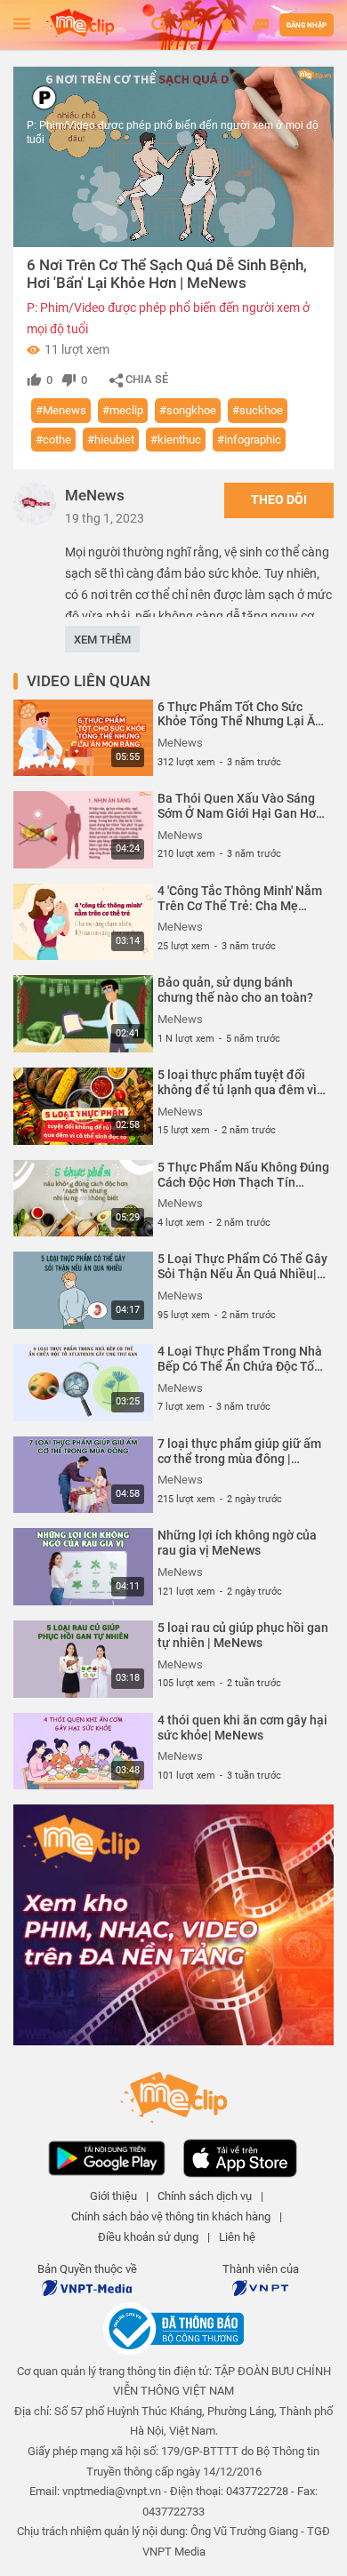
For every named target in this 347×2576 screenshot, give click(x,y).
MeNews (95, 495)
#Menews (61, 410)
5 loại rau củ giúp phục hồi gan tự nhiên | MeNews (243, 1635)
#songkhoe (188, 410)
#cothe (53, 440)
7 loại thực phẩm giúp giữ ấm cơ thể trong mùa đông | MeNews (239, 1452)
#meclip (123, 410)
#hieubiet (111, 440)
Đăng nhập (307, 25)
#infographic (249, 440)
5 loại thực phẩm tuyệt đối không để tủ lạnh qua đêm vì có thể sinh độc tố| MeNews (237, 1083)
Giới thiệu (113, 2196)
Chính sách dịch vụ (205, 2196)
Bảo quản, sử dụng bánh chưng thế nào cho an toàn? (235, 990)
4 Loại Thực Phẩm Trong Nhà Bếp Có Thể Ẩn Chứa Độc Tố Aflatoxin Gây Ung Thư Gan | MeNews (240, 1359)
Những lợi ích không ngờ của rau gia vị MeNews (237, 1543)
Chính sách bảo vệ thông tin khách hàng (171, 2216)
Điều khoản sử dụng (148, 2237)
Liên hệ (237, 2237)
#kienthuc (176, 440)
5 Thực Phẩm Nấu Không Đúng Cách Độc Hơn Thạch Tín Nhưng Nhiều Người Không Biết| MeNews (243, 1175)
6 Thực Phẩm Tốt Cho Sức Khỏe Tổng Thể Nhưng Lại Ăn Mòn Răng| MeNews (240, 715)
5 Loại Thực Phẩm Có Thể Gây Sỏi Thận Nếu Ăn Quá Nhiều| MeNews (242, 1267)
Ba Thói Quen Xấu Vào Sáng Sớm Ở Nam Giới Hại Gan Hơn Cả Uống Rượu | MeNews (240, 806)
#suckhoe (258, 410)
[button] (191, 25)
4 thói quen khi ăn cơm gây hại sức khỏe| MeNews (242, 1728)
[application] (173, 157)
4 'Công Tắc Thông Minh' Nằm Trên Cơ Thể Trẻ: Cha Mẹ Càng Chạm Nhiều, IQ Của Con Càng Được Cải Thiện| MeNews (242, 899)
